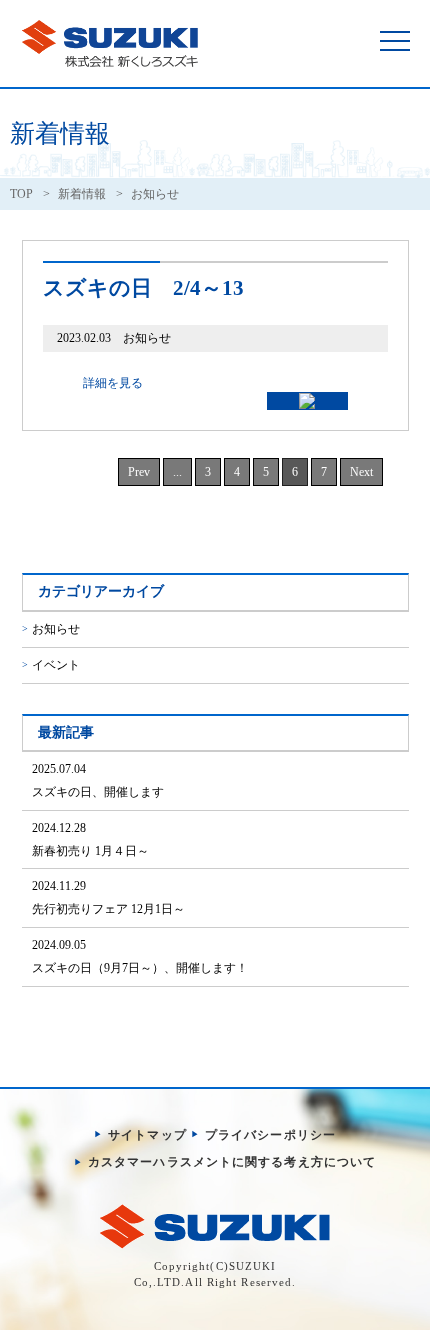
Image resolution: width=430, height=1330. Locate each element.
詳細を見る (113, 383)
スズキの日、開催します (98, 780)
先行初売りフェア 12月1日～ (108, 897)
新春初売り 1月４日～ (90, 839)
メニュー (395, 40)
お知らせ (56, 629)
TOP (21, 194)
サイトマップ (147, 1135)
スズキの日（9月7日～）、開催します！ (140, 956)
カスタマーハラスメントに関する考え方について (232, 1162)
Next (361, 472)
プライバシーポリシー (270, 1135)
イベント (56, 665)
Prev (139, 472)
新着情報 (82, 194)
